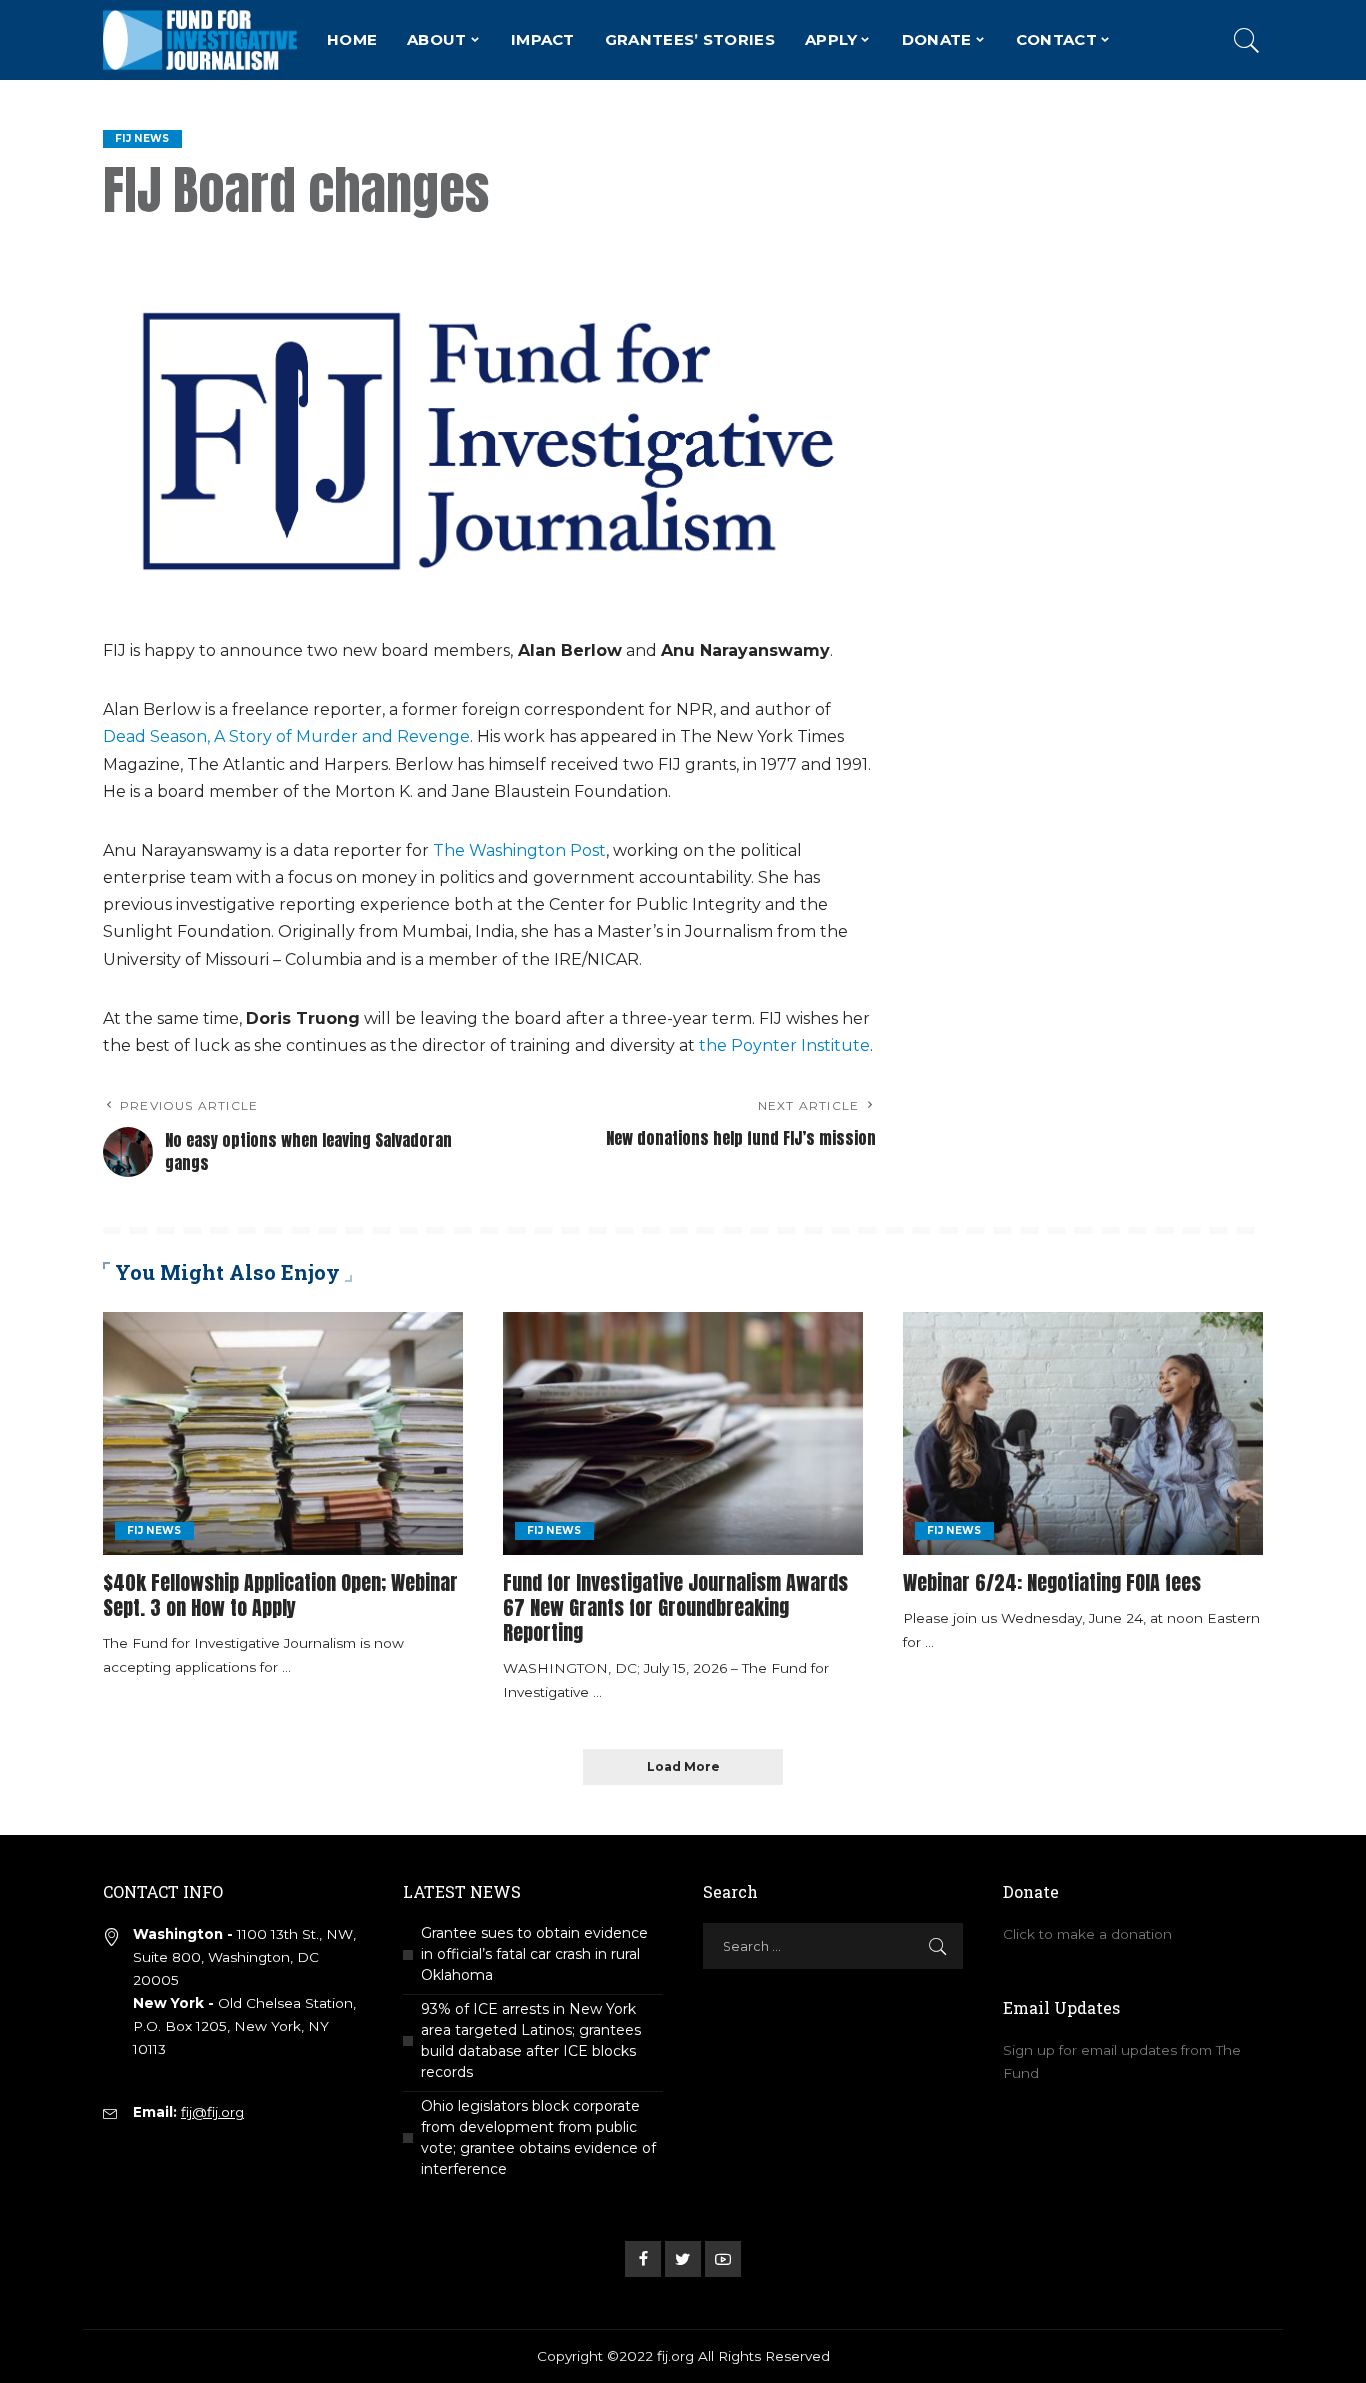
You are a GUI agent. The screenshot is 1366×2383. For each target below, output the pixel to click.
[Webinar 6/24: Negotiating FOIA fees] (1083, 1433)
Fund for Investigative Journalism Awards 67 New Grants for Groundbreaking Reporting (675, 1607)
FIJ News (142, 138)
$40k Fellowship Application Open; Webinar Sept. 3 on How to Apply (280, 1595)
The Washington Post (519, 850)
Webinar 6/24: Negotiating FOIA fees (1052, 1582)
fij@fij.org (212, 2112)
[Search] (1247, 40)
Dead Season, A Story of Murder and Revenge (286, 736)
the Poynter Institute (784, 1045)
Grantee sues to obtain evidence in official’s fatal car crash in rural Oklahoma (534, 1954)
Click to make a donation (1087, 1934)
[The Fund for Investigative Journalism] (200, 40)
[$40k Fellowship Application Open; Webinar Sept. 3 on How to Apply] (283, 1433)
